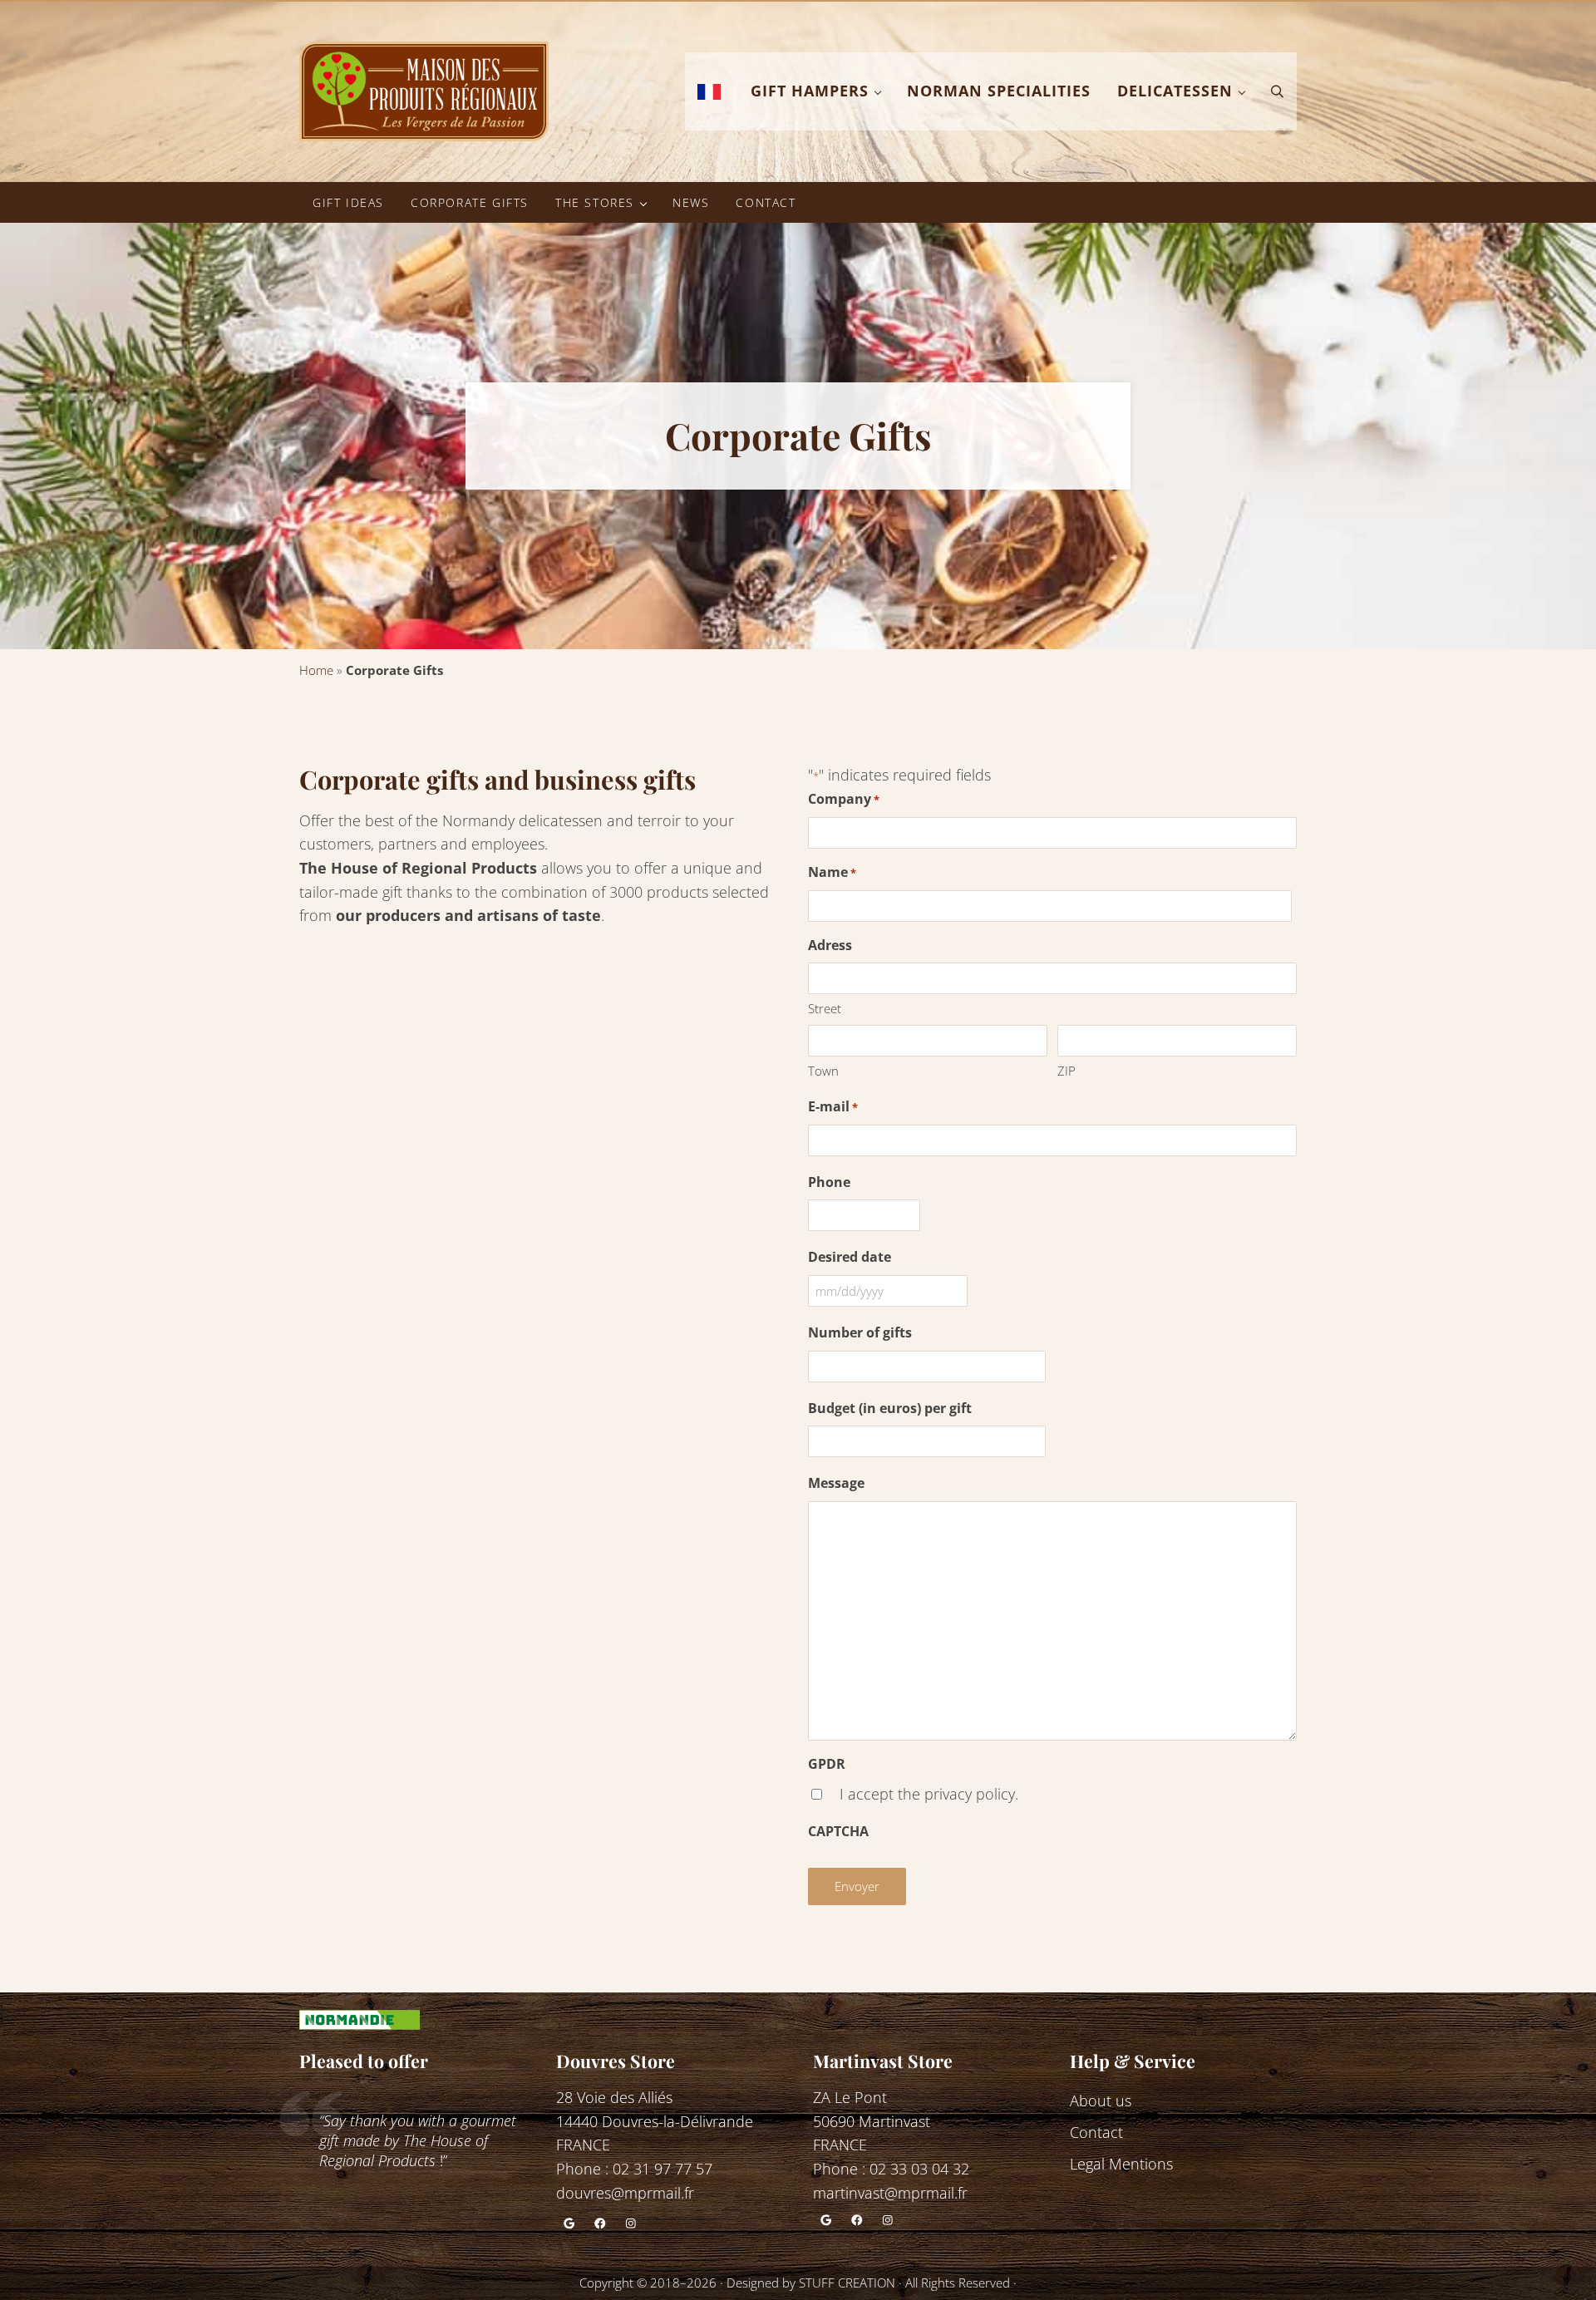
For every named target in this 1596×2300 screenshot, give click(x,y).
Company (844, 799)
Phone (829, 1182)
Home (316, 670)
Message (836, 1483)
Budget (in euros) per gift (890, 1408)
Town (823, 1071)
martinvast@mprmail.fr (890, 2193)
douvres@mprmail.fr (625, 2193)
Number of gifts (860, 1332)
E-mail (833, 1106)
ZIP (1066, 1071)
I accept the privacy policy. (929, 1794)
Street (825, 1008)
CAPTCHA (838, 1831)
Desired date (850, 1257)
